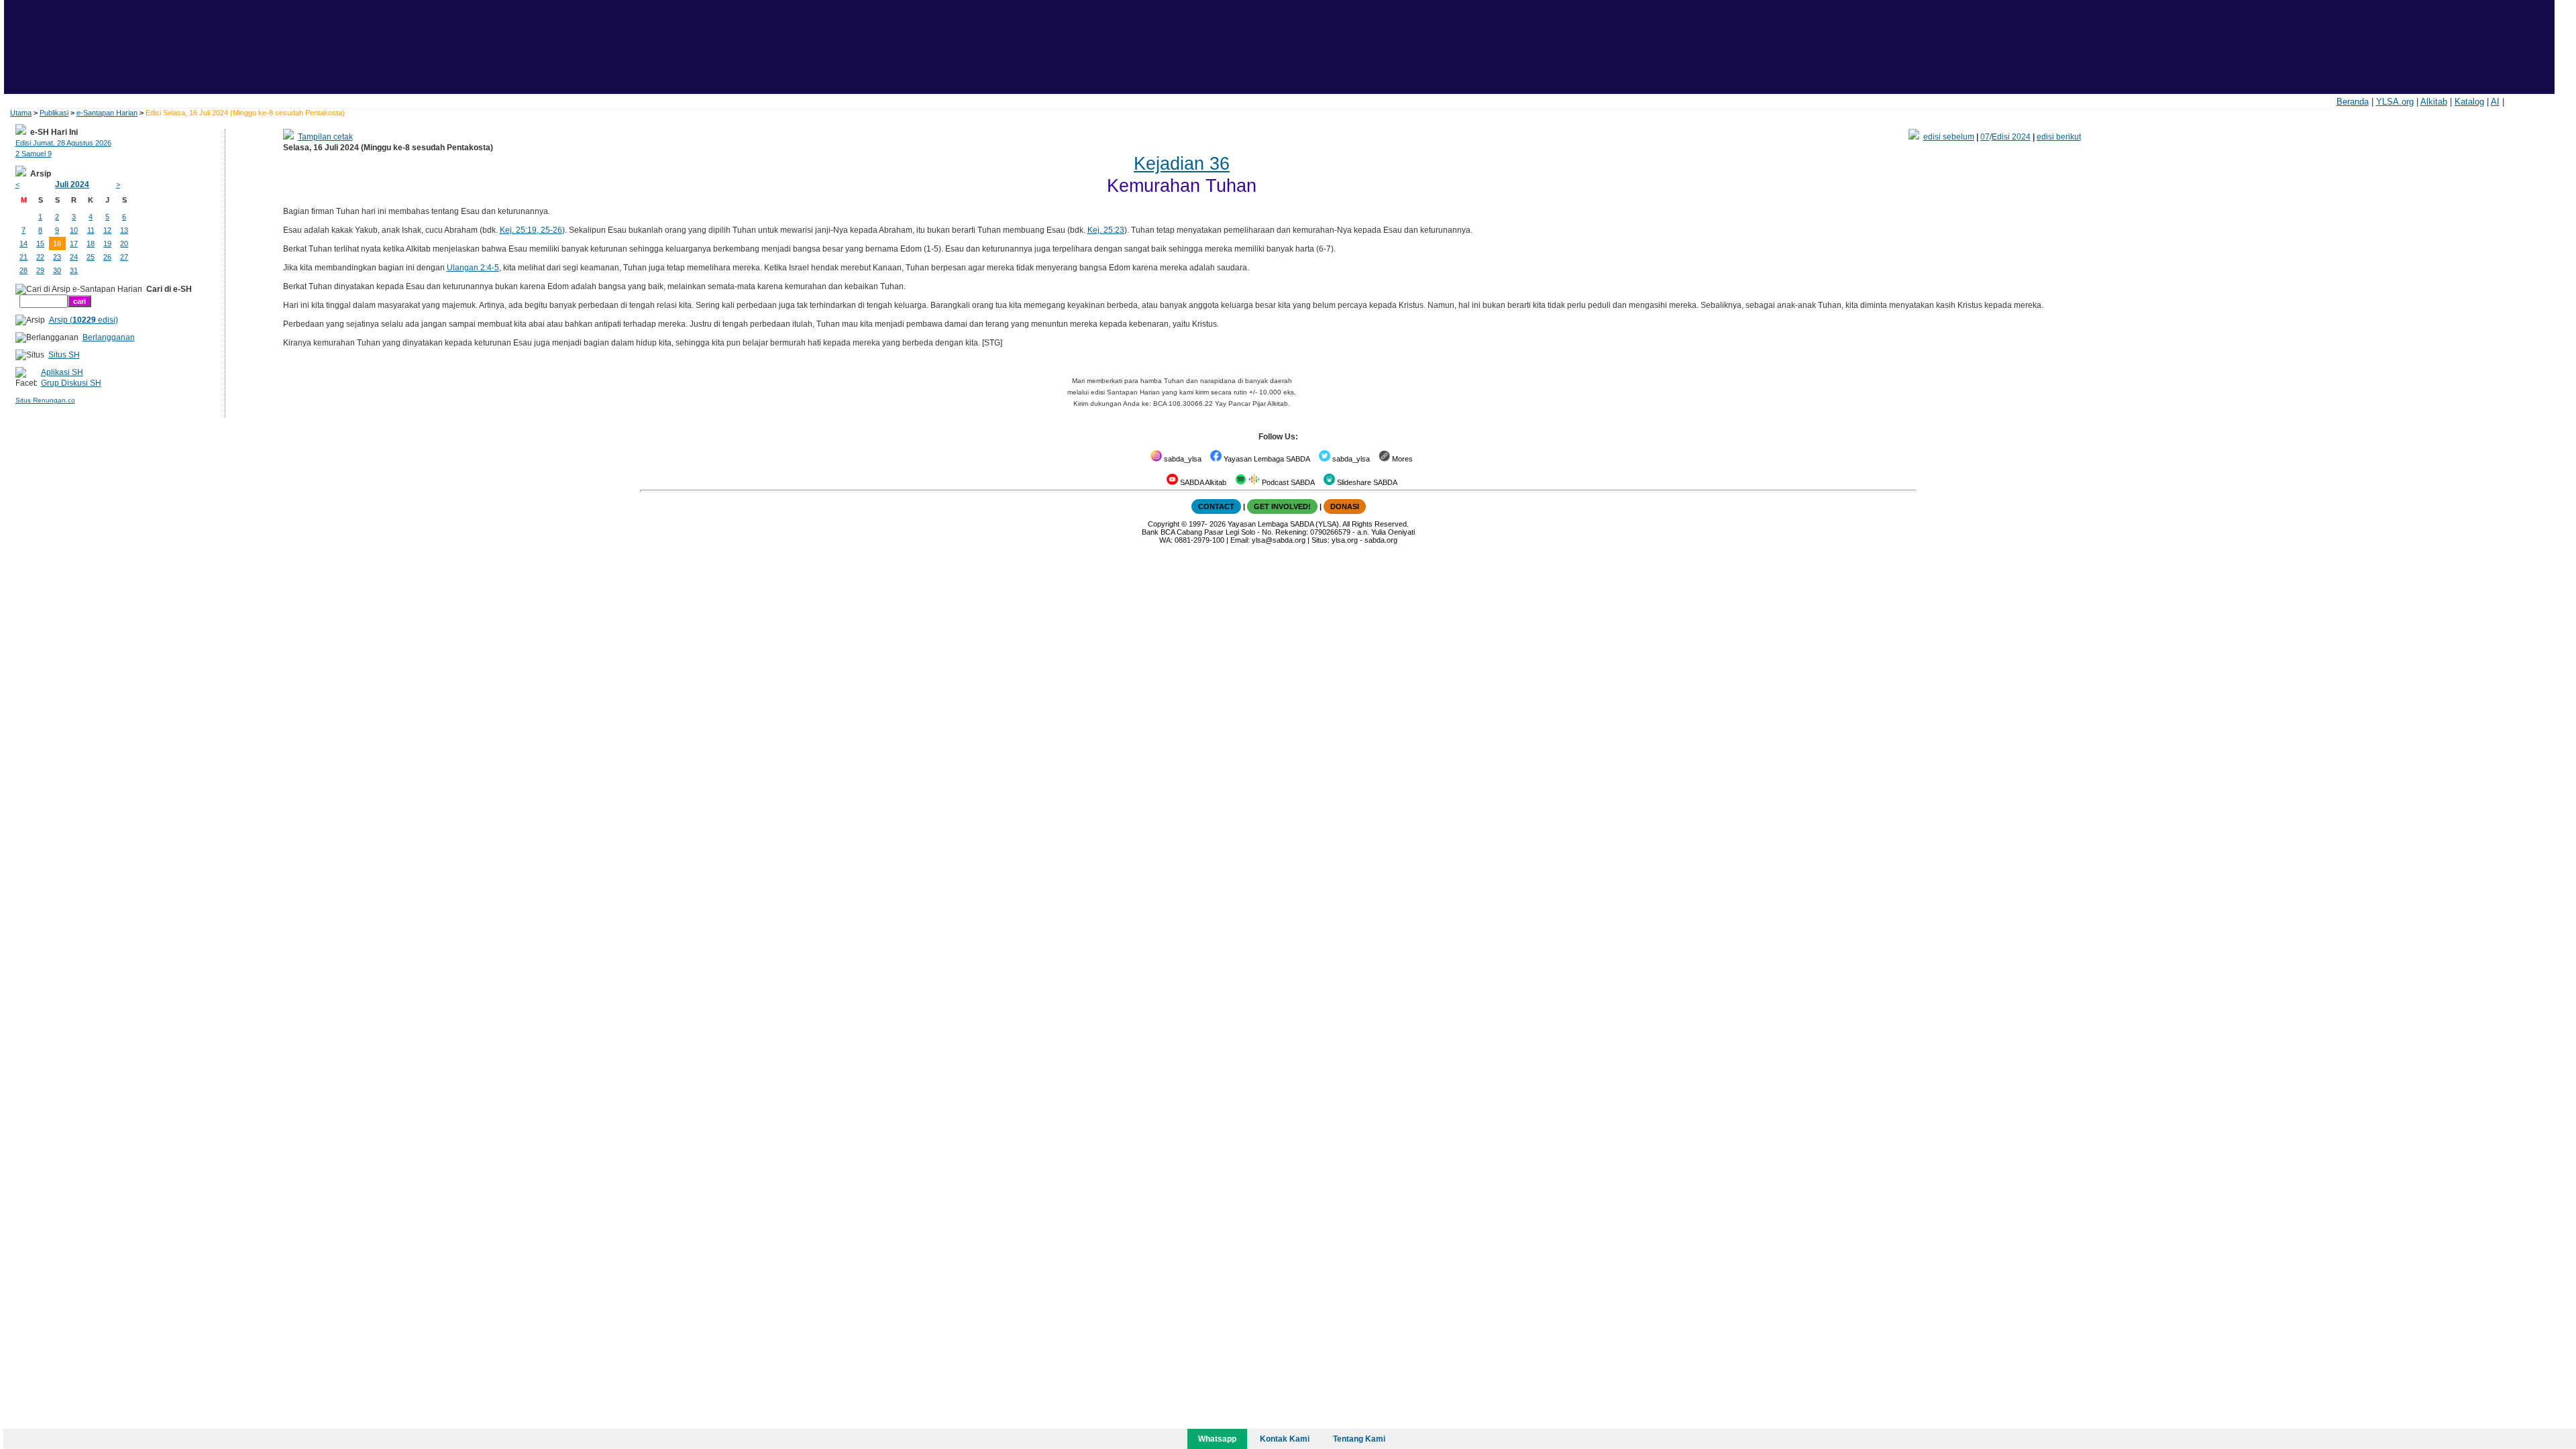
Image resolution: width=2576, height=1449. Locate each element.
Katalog (2469, 102)
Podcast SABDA (1287, 482)
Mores (1401, 459)
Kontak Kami (1285, 1439)
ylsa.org (1345, 540)
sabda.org (1381, 540)
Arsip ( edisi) (84, 320)
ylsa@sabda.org (1279, 540)
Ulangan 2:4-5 (473, 268)
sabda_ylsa (1182, 459)
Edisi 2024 (2011, 137)
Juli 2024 (72, 184)
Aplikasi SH (62, 372)
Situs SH (64, 355)
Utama (21, 113)
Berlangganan (109, 337)
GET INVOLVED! (1282, 506)
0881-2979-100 (1199, 540)
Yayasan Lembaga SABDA (1266, 459)
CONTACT (1216, 506)
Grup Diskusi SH (71, 383)
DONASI (1345, 506)
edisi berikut (2059, 137)
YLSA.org (2395, 102)
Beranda (2353, 102)
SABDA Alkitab (1202, 482)
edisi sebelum (1949, 137)
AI (2495, 102)
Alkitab (2434, 102)
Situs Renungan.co (45, 400)
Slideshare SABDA (1366, 482)
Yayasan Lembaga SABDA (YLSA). (1284, 524)
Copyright (1164, 524)
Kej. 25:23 (1106, 230)
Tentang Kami (1359, 1439)
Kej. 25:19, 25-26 (531, 230)
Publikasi (54, 113)
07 (1985, 137)
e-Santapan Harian (107, 113)
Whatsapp (1217, 1439)
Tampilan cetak (325, 137)
